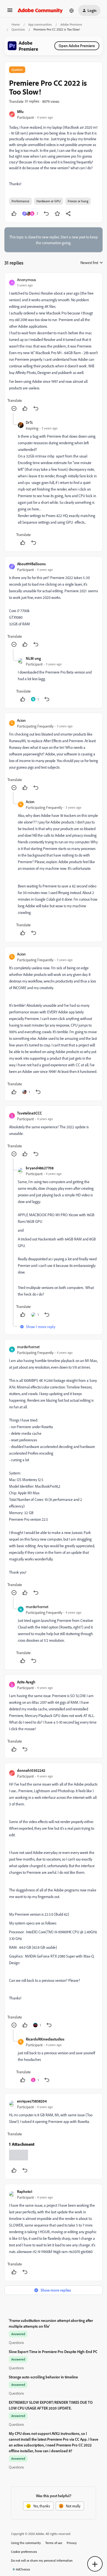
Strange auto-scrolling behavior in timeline (43, 2377)
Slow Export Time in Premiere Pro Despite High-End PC (53, 2352)
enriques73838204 (32, 2101)
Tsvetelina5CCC (29, 1113)
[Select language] (72, 10)
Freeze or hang (78, 201)
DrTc (29, 422)
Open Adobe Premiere (77, 46)
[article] (54, 345)
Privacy (72, 2543)
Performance (20, 201)
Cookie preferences (24, 2552)
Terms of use (54, 2543)
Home (16, 24)
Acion (21, 720)
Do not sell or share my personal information (42, 2560)
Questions (18, 29)
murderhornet (28, 1347)
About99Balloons (31, 564)
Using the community (26, 2543)
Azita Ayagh (26, 1682)
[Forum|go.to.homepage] (40, 10)
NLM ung (33, 658)
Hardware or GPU (49, 201)
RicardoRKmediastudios (45, 2039)
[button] (10, 12)
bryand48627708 (40, 1168)
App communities (40, 24)
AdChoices (23, 2569)
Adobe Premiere (71, 24)
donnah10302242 (31, 1770)
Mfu (20, 111)
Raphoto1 (25, 2191)
